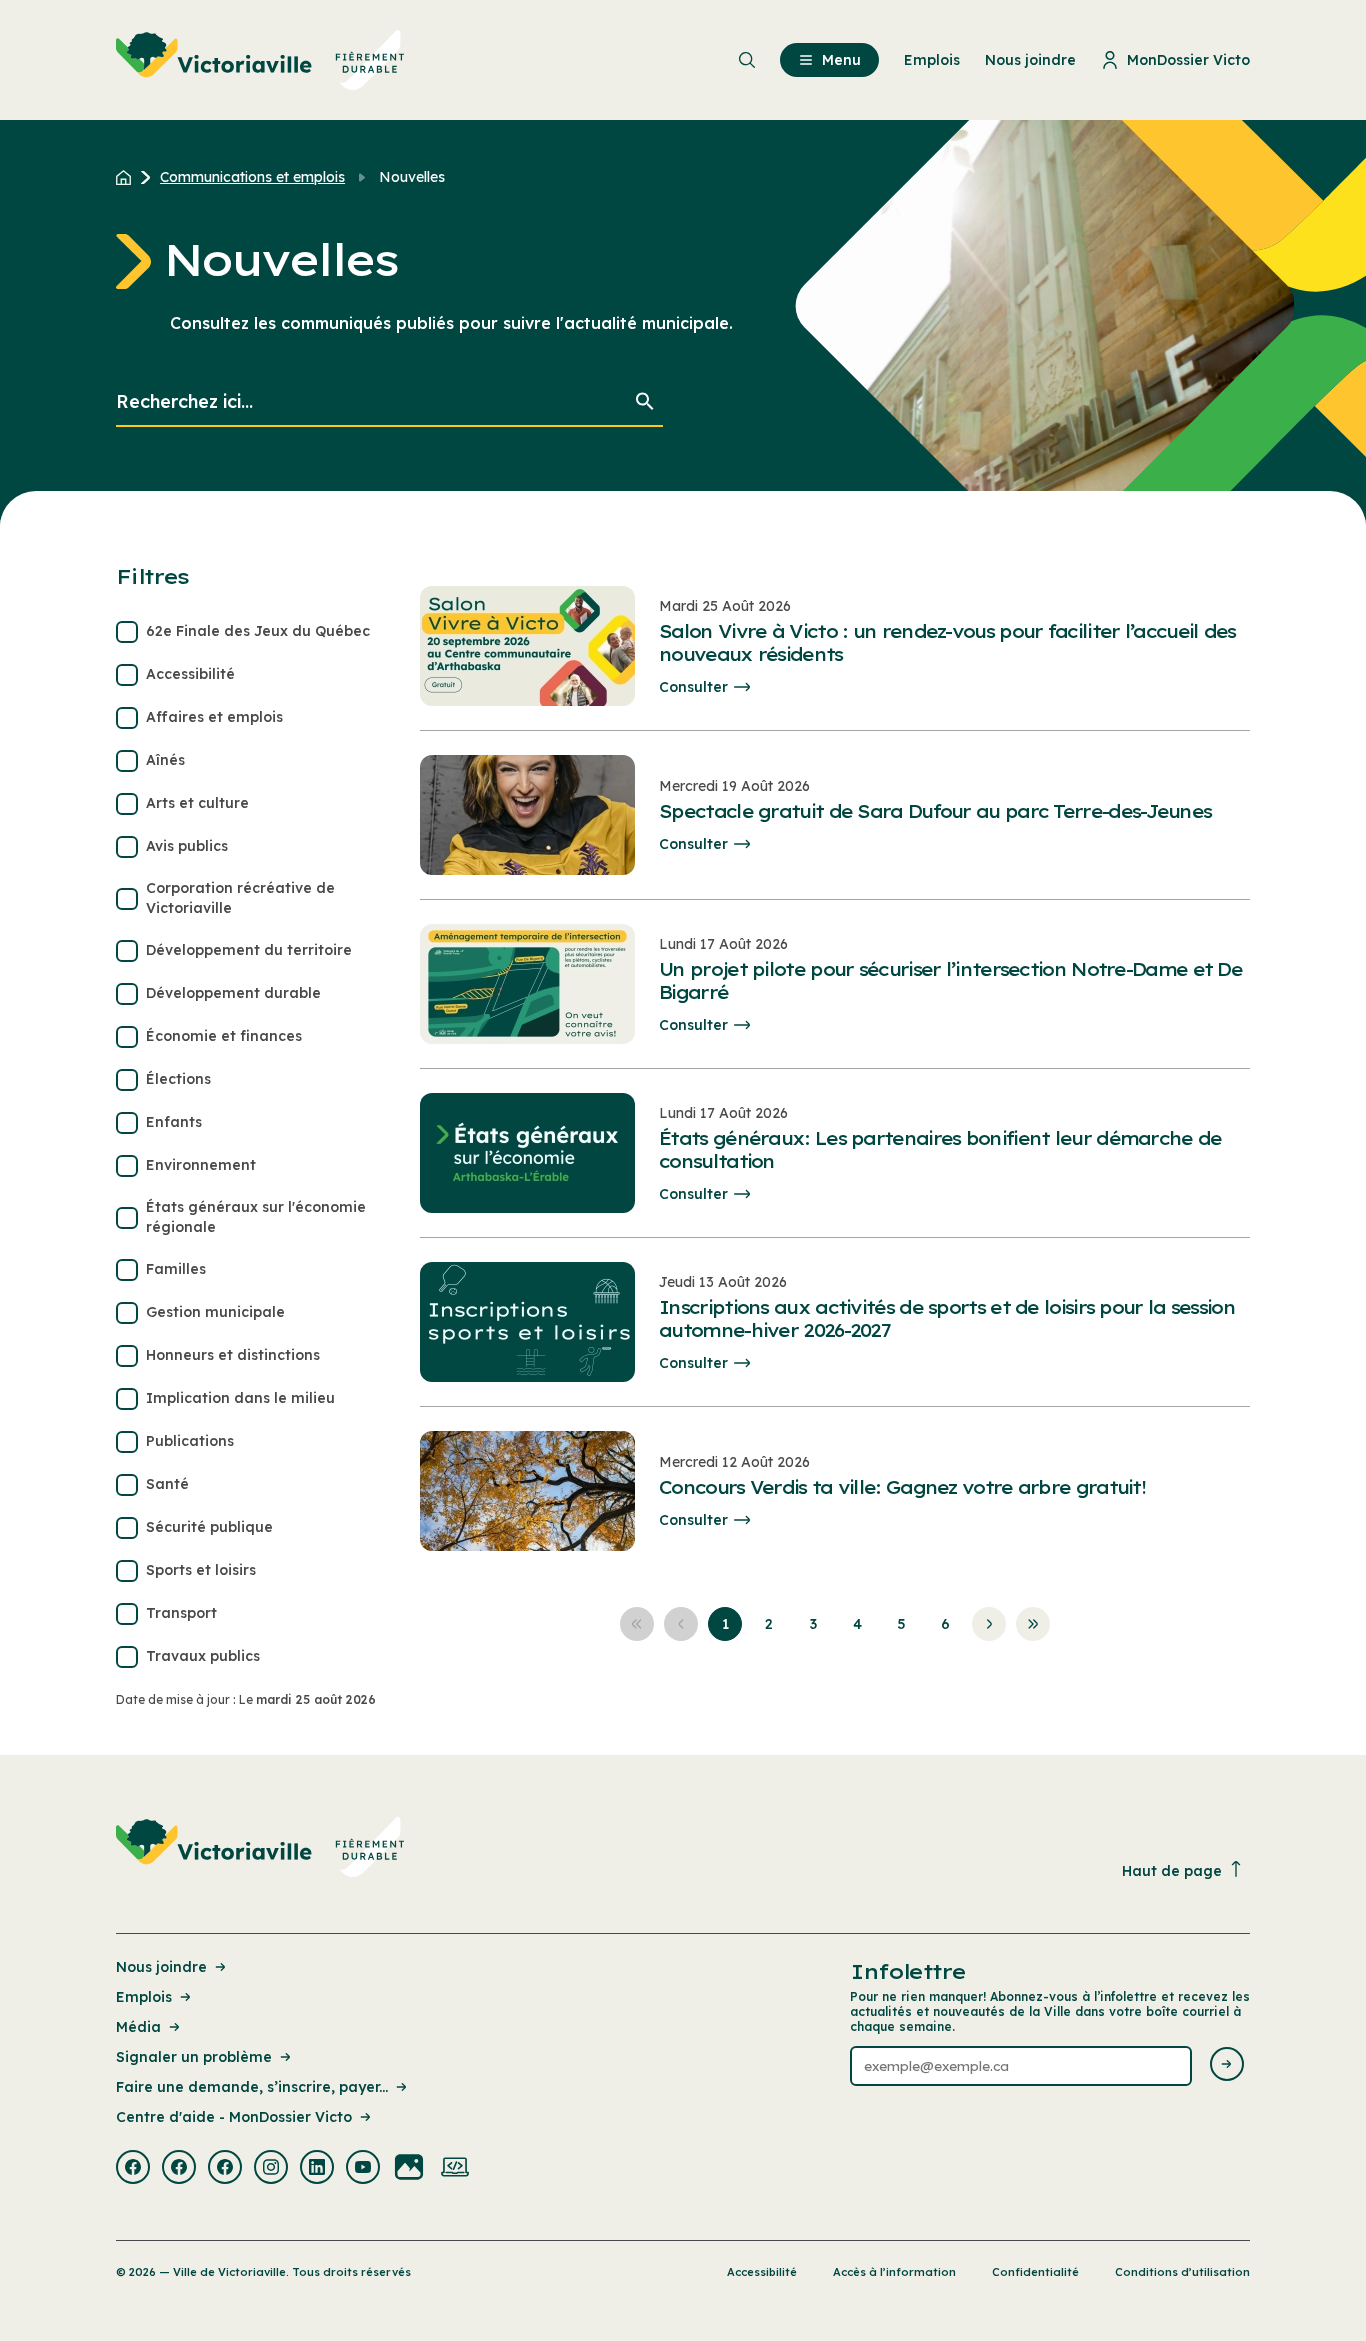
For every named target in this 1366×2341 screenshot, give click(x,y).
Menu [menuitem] (841, 60)
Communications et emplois (252, 177)
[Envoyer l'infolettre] (1227, 2065)
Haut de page (1172, 1871)
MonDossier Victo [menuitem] (1188, 60)
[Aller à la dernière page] (1033, 1624)
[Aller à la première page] (637, 1624)
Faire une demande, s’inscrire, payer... (252, 2087)
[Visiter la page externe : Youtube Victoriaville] (363, 2169)
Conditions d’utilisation (1182, 2272)
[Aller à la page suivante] (989, 1624)
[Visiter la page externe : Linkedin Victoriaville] (317, 2169)
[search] (389, 402)
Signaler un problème (194, 2057)
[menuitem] (260, 60)
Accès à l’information (894, 2272)
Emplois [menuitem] (932, 60)
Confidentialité (1035, 2272)
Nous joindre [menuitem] (1030, 60)
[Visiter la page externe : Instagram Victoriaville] (271, 2169)
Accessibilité (762, 2272)
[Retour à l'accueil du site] (128, 177)
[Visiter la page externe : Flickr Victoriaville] (409, 2169)
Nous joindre (161, 1967)
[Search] (645, 402)
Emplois (144, 1997)
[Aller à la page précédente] (681, 1624)
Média (138, 2027)
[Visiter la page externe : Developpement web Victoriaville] (455, 2169)
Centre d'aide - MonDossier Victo (234, 2117)
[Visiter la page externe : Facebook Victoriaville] (133, 2169)
